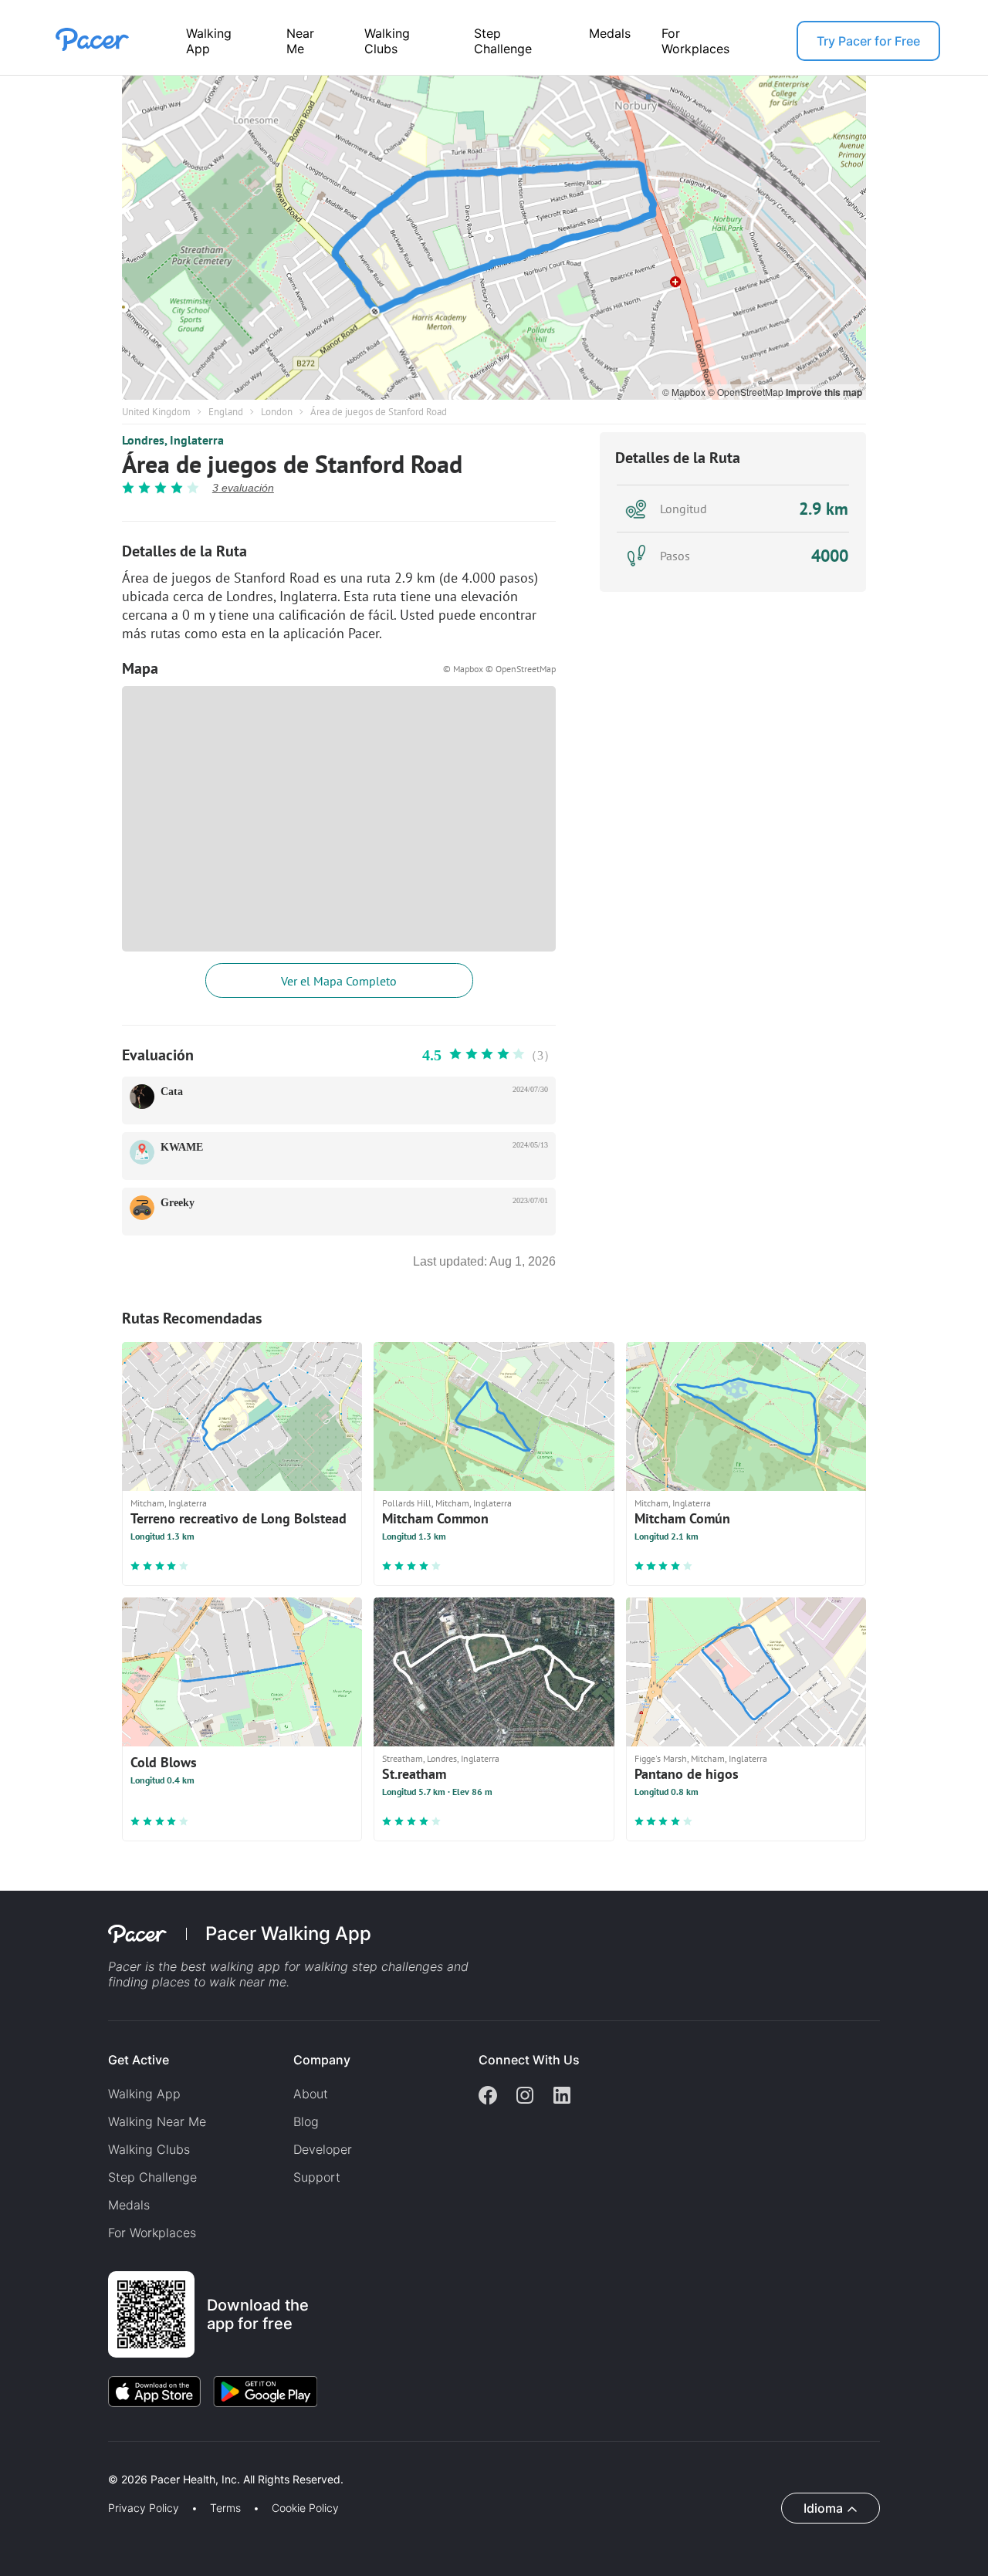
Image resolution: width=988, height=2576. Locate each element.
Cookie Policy (305, 2508)
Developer (323, 2149)
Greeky (178, 1203)
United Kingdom (156, 412)
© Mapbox (685, 392)
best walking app (232, 1966)
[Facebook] (488, 2097)
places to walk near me (219, 1982)
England (226, 412)
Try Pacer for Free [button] (868, 41)
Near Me (300, 41)
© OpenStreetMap (747, 392)
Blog (306, 2121)
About (311, 2094)
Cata (172, 1092)
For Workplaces (695, 41)
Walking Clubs (387, 41)
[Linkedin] (562, 2097)
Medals (610, 33)
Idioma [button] (823, 2508)
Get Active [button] (139, 2060)
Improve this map (824, 392)
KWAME (182, 1147)
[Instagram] (525, 2097)
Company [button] (322, 2060)
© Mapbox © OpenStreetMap (499, 669)
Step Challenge (503, 41)
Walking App (209, 41)
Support (317, 2177)
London (277, 412)
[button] (269, 2461)
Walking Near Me (157, 2121)
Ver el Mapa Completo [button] (339, 981)
